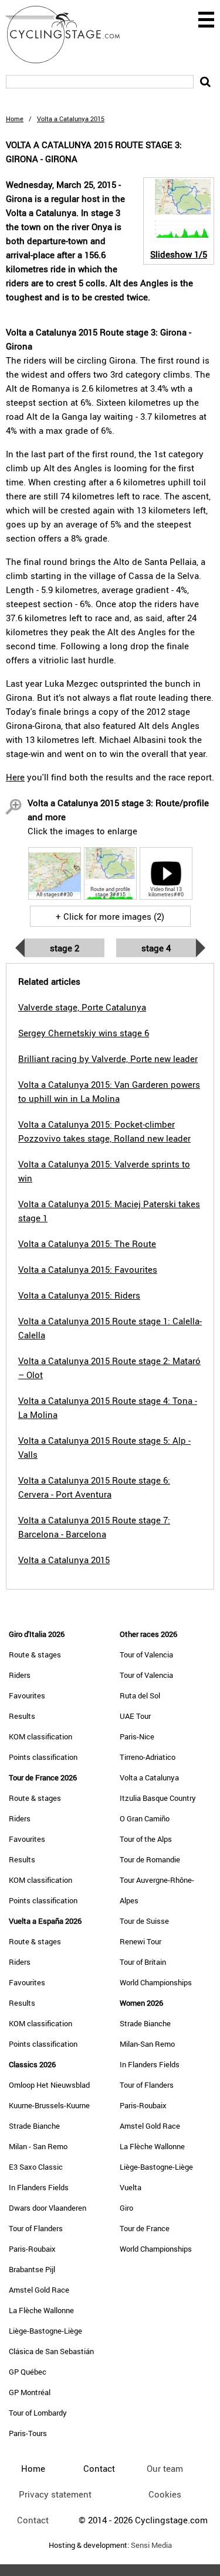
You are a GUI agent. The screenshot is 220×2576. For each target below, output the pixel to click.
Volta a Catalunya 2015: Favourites (88, 1269)
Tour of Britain (143, 1962)
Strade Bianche (34, 2126)
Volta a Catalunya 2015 (64, 1560)
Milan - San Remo (38, 2146)
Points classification (43, 1757)
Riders (20, 1675)
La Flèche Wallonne (41, 2310)
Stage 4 (156, 948)
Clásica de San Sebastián (51, 2351)
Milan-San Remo (147, 2044)
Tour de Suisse (144, 1921)
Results (22, 1716)
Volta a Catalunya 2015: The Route (87, 1244)
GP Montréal (30, 2392)
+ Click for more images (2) (110, 916)
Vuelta (131, 2187)
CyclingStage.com (70, 35)
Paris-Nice (137, 1736)
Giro (126, 2208)
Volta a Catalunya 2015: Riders (79, 1295)
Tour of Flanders (36, 2228)
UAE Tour (135, 1716)
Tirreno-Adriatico (148, 1757)
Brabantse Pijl (32, 2269)
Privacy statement (55, 2494)
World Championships (156, 1982)
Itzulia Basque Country (158, 1798)
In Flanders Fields (39, 2187)
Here (15, 777)
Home (15, 119)
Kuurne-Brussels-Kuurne (49, 2105)
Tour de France (145, 2228)
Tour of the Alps (146, 1839)
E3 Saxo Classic (36, 2167)
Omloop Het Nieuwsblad (49, 2085)
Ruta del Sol (140, 1695)
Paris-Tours (28, 2433)
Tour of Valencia (146, 1654)
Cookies (165, 2494)
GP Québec (28, 2372)
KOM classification (40, 1736)
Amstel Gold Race (39, 2290)
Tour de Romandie (150, 1859)
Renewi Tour (141, 1941)
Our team (165, 2468)
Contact (33, 2520)
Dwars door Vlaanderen (48, 2208)
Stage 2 (65, 948)
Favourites (27, 1695)
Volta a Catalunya (149, 1777)
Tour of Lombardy (38, 2413)
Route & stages (35, 1654)
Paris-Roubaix (32, 2249)
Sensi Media (151, 2545)
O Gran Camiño (145, 1818)
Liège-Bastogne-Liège (45, 2331)
